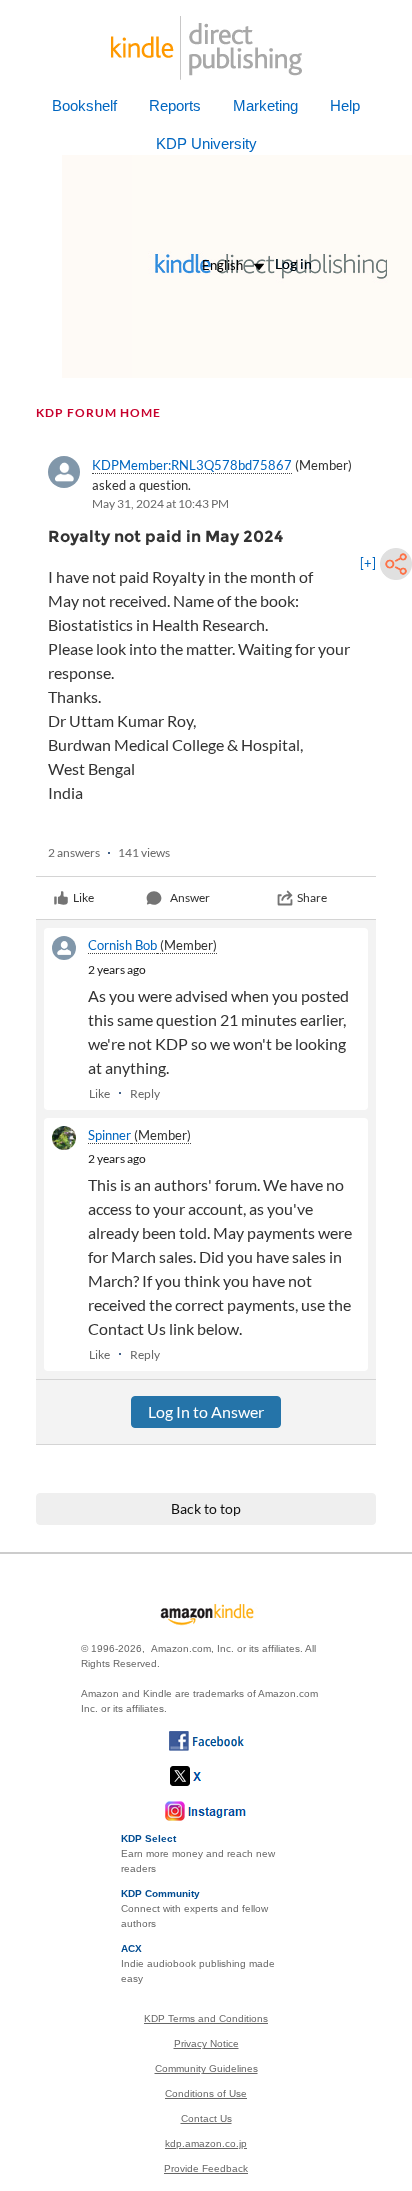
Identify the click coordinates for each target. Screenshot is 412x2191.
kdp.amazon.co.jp (206, 2143)
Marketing (265, 105)
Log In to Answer (206, 1411)
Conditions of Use (206, 2093)
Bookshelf (84, 105)
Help (345, 105)
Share (312, 897)
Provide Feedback (206, 2168)
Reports (175, 105)
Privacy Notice (206, 2043)
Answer (190, 897)
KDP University (206, 143)
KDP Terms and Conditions (206, 2018)
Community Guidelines (206, 2068)
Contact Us (206, 2118)
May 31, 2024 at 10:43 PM (160, 503)
